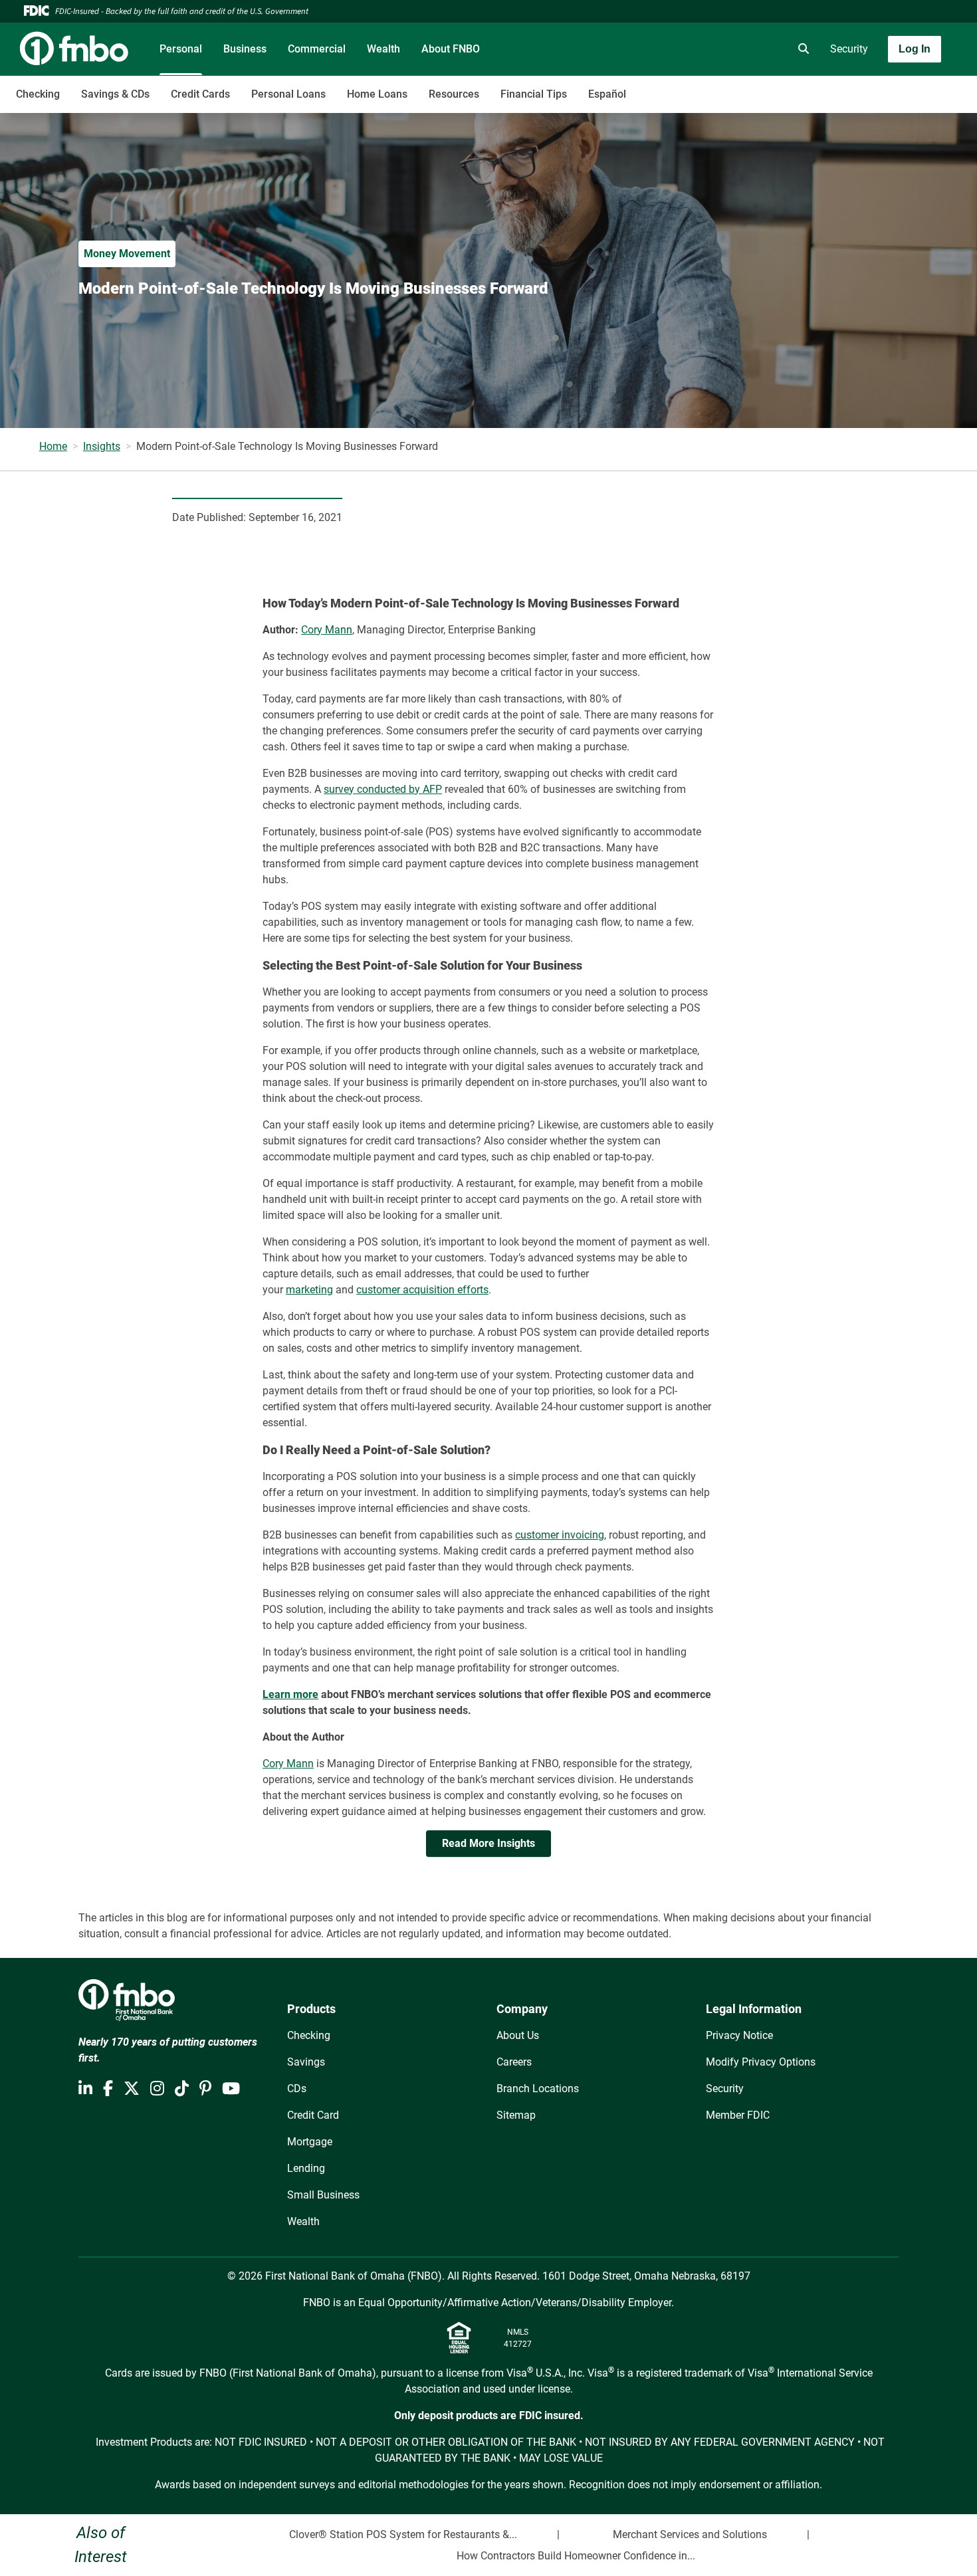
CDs (297, 2089)
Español (607, 94)
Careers (514, 2062)
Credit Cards (200, 94)
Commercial (317, 49)
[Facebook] (108, 2089)
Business (245, 49)
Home (53, 446)
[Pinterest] (205, 2089)
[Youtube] (231, 2089)
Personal (181, 49)
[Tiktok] (182, 2089)
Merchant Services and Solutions (690, 2534)
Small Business (323, 2195)
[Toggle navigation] (872, 87)
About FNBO (451, 49)
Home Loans (377, 94)
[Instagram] (157, 2089)
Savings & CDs (115, 94)
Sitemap (516, 2115)
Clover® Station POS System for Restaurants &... (403, 2534)
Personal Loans (288, 94)
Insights (102, 446)
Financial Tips (534, 94)
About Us (518, 2035)
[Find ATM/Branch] (689, 49)
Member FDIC (738, 2115)
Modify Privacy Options (761, 2062)
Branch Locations (538, 2089)
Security (849, 49)
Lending (306, 2168)
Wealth (383, 49)
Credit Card (313, 2115)
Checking (38, 94)
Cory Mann (327, 630)
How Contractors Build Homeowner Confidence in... (576, 2556)
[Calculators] (764, 49)
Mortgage (310, 2142)
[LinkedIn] (85, 2089)
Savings (306, 2062)
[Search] (801, 49)
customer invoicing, (561, 1535)
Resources (454, 94)
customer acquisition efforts (422, 1290)
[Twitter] (132, 2089)
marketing (309, 1290)
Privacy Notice (739, 2035)
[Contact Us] (726, 49)
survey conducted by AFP (383, 789)
